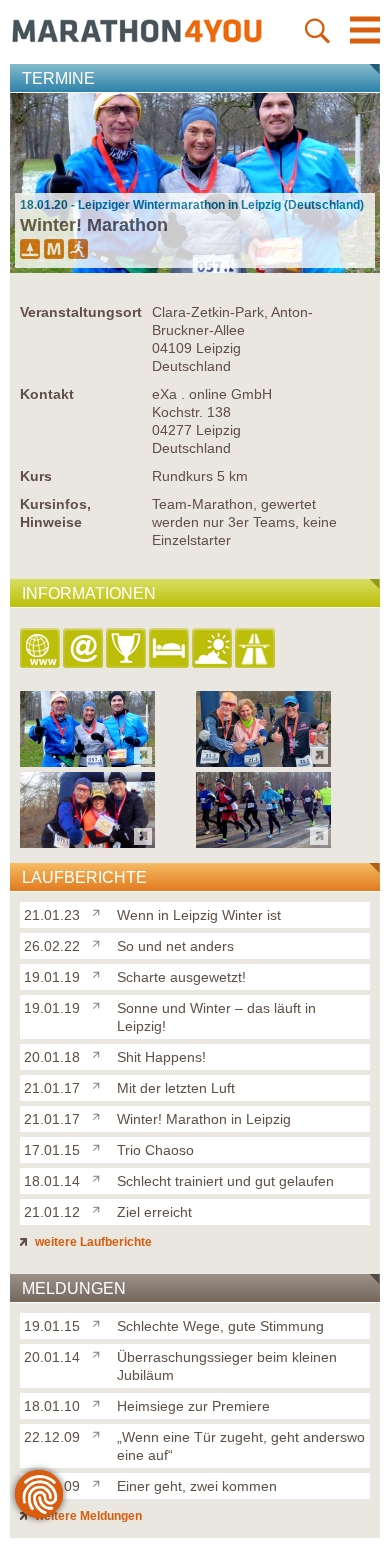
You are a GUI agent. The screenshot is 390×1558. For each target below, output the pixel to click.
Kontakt (47, 394)
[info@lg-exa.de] (84, 649)
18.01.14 (52, 1181)
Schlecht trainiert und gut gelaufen (225, 1181)
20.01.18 (52, 1057)
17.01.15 (52, 1150)
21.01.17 (52, 1088)
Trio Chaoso (155, 1150)
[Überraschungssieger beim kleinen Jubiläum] (100, 1353)
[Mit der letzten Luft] (100, 1084)
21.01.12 (52, 1212)
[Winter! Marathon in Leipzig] (100, 1115)
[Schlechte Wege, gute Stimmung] (100, 1322)
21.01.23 (52, 915)
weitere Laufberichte (92, 1242)
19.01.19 (52, 977)
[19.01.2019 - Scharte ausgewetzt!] (87, 842)
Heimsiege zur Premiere (193, 1406)
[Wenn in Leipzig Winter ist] (100, 911)
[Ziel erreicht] (100, 1208)
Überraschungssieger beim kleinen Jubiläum (227, 1366)
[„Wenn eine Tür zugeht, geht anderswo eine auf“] (100, 1433)
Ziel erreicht (154, 1212)
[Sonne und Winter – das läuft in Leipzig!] (100, 1004)
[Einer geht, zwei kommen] (100, 1482)
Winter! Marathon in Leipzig (204, 1119)
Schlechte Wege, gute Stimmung (220, 1326)
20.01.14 (52, 1357)
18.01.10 (52, 1406)
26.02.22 (52, 946)
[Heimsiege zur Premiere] (100, 1402)
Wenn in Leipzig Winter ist (199, 915)
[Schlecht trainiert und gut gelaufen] (100, 1177)
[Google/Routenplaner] (256, 649)
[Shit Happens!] (100, 1053)
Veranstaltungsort (81, 312)
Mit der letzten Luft (176, 1088)
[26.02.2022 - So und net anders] (263, 761)
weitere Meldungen (87, 1516)
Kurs (36, 476)
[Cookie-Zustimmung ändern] (39, 1494)
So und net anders (175, 946)
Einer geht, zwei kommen (197, 1486)
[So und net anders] (100, 942)
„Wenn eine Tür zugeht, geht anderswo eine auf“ (241, 1446)
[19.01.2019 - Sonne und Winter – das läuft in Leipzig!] (263, 842)
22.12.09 (52, 1437)
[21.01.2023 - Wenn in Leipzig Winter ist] (87, 761)
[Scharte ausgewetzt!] (100, 973)
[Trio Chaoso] (100, 1146)
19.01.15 (52, 1326)
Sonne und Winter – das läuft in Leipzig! (216, 1017)
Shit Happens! (161, 1057)
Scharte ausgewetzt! (181, 977)
